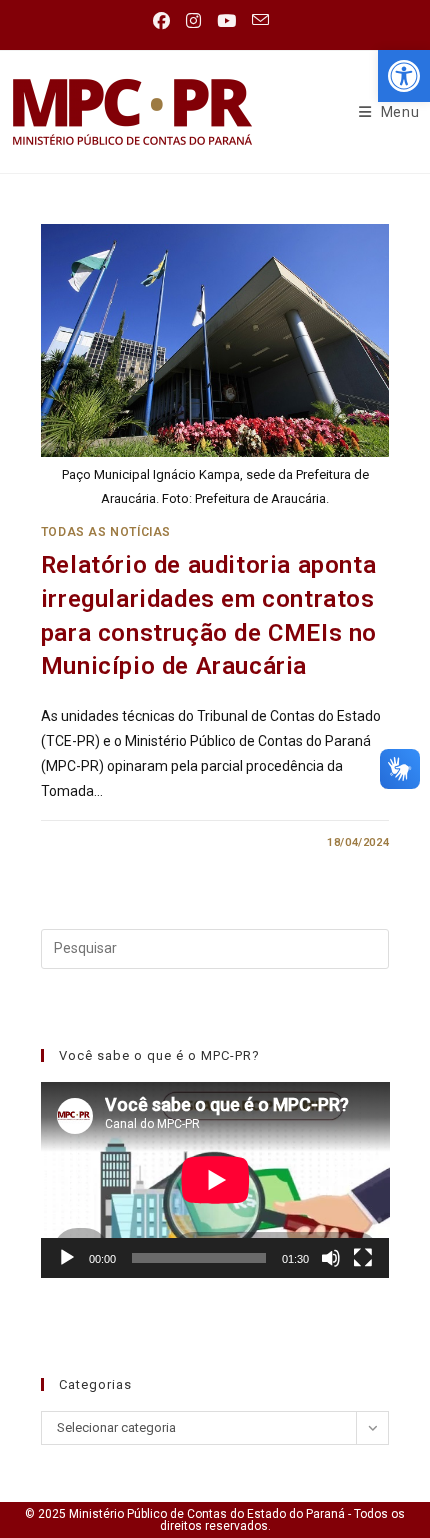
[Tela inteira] (363, 1258)
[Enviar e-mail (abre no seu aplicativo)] (260, 20)
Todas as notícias (106, 532)
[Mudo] (331, 1258)
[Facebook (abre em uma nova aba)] (165, 21)
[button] (404, 76)
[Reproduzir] (67, 1258)
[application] (215, 1180)
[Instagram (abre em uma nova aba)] (193, 21)
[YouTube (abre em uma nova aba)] (226, 21)
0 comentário (101, 842)
